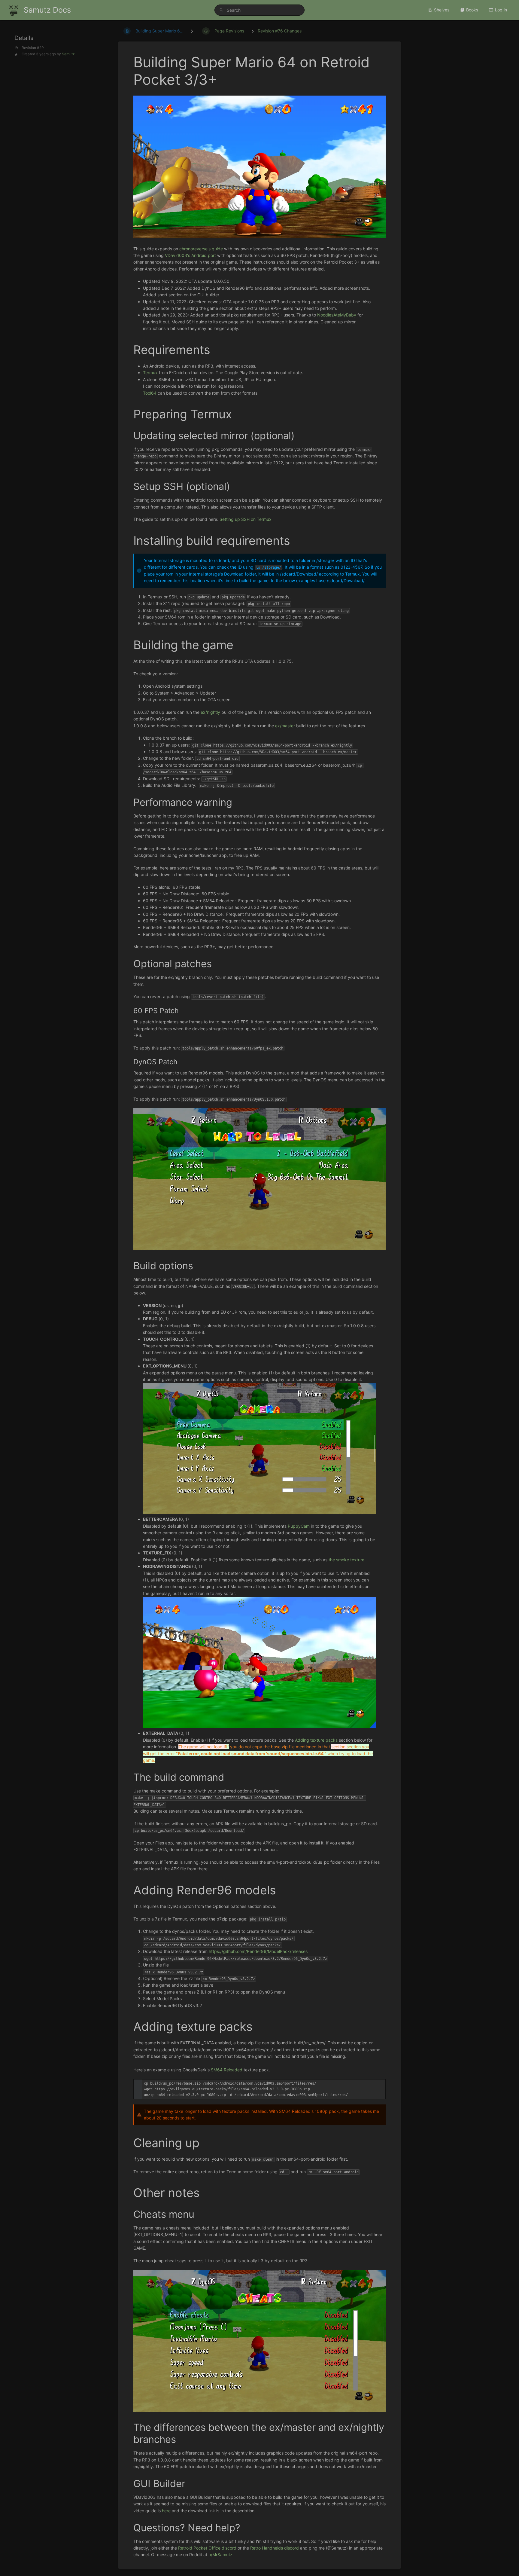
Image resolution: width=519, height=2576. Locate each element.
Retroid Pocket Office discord (207, 2548)
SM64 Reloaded (227, 2070)
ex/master (285, 726)
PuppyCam (299, 1526)
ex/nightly (210, 712)
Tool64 (150, 393)
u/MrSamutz (220, 2555)
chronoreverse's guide (201, 249)
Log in (501, 10)
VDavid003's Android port (190, 255)
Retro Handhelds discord (275, 2548)
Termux (150, 373)
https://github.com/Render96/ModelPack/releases (258, 1951)
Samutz (68, 54)
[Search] (222, 10)
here (166, 2511)
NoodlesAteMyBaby (337, 315)
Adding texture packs (316, 1740)
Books (472, 10)
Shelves (442, 10)
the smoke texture (346, 1560)
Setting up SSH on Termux (246, 519)
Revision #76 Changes (280, 31)
